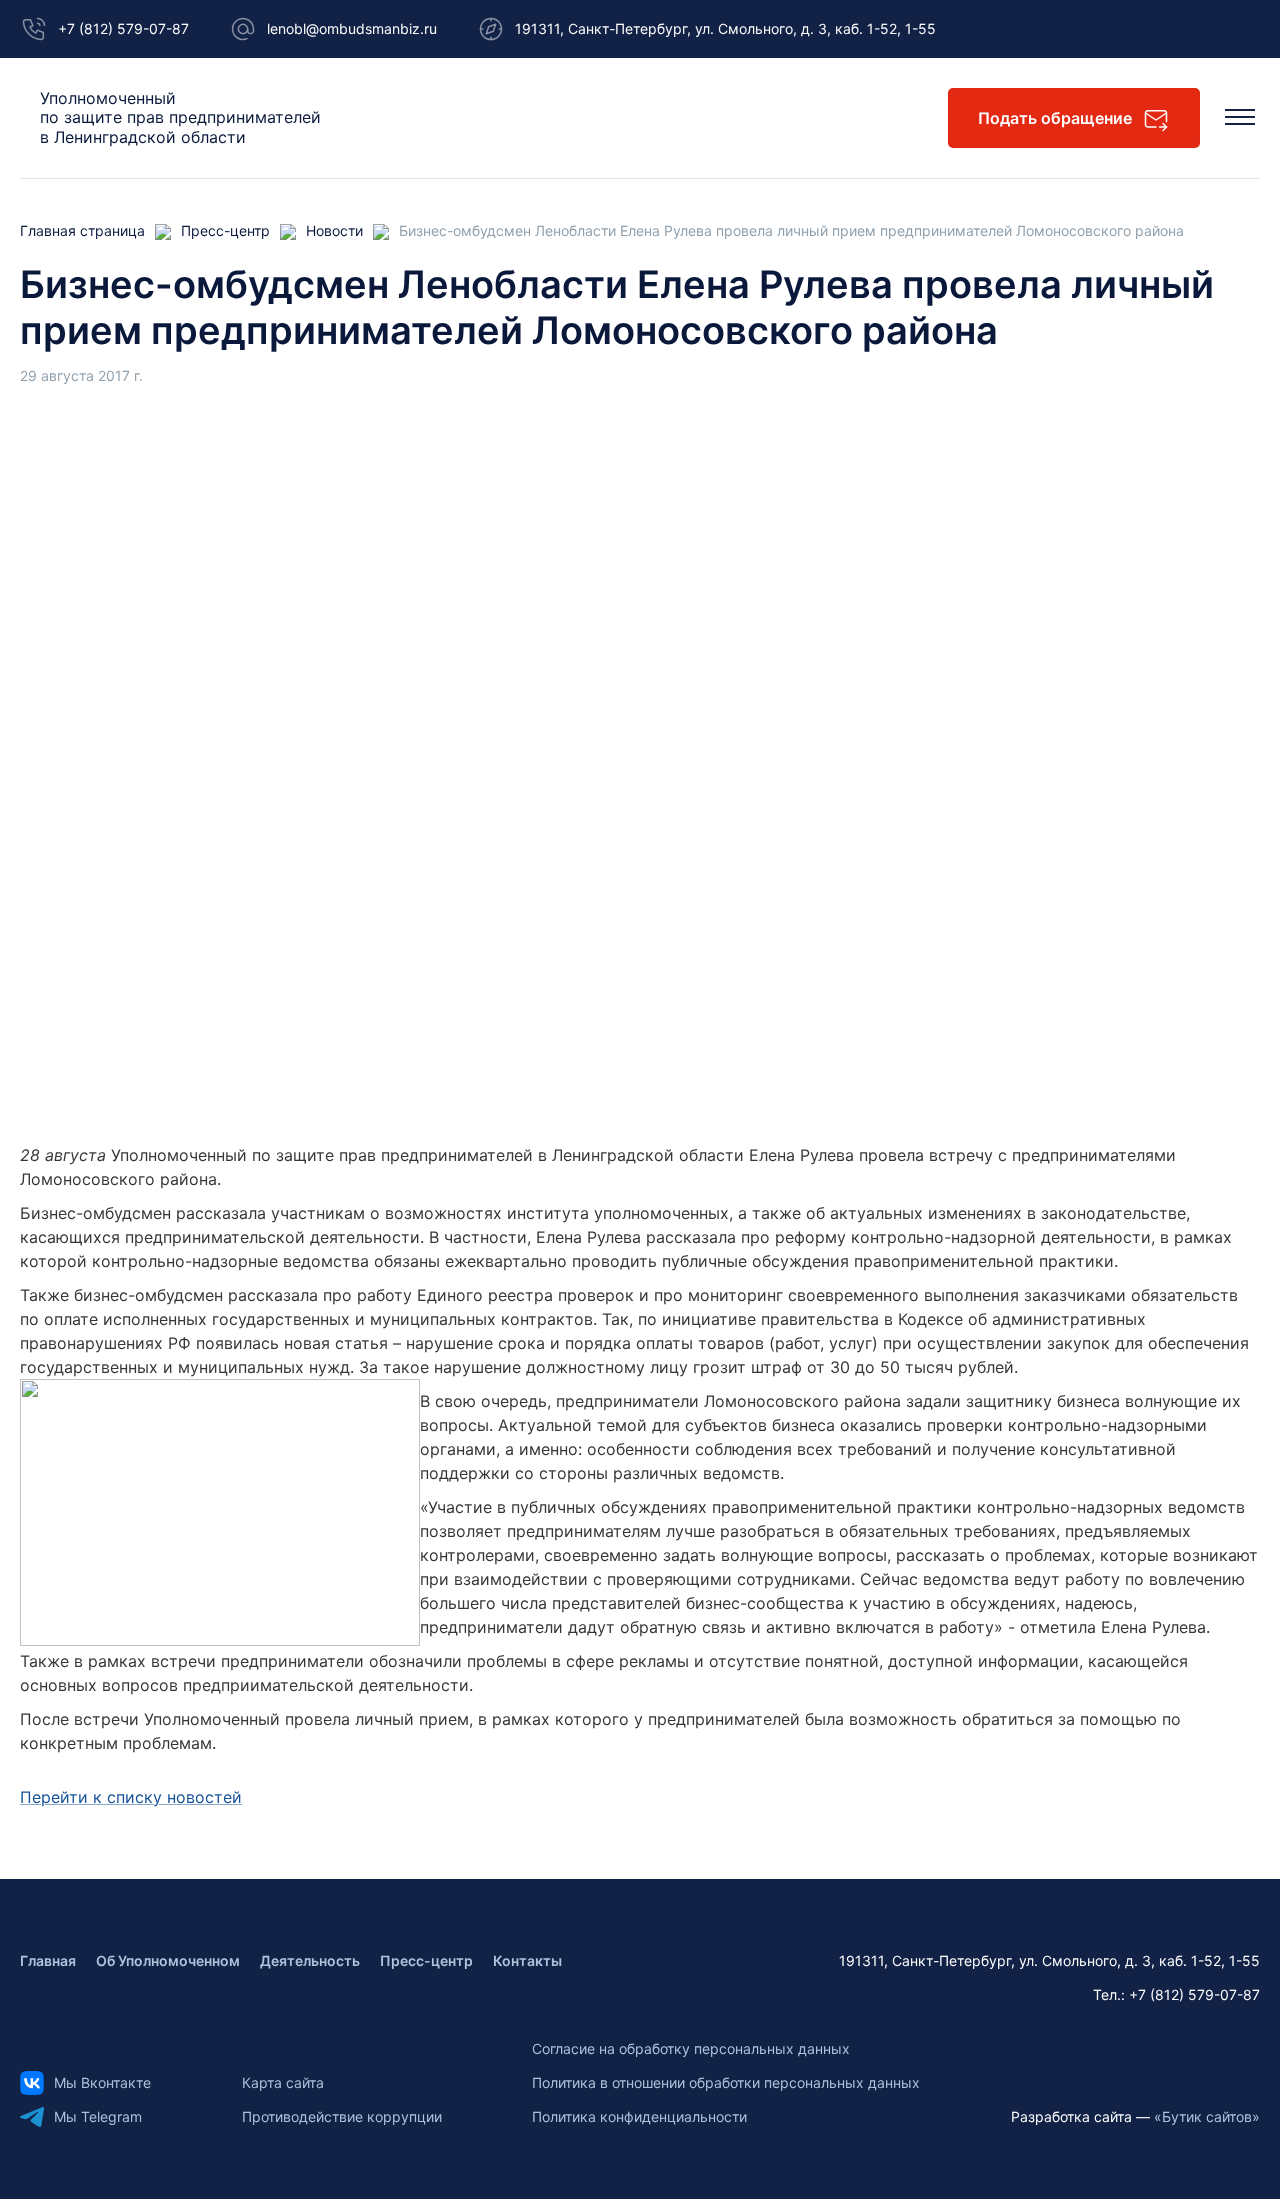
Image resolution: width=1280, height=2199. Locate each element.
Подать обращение (1055, 118)
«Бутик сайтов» (1207, 2116)
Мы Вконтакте (102, 2082)
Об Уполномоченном (168, 1960)
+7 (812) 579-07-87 (123, 28)
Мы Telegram (98, 2116)
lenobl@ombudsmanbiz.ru (352, 28)
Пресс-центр (426, 1960)
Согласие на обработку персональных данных (691, 2048)
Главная (48, 1960)
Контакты (527, 1960)
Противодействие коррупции (342, 2116)
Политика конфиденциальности (639, 2116)
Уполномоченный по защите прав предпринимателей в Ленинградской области (180, 117)
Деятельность (310, 1960)
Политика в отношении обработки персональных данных (726, 2082)
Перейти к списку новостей (131, 1797)
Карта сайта (283, 2082)
